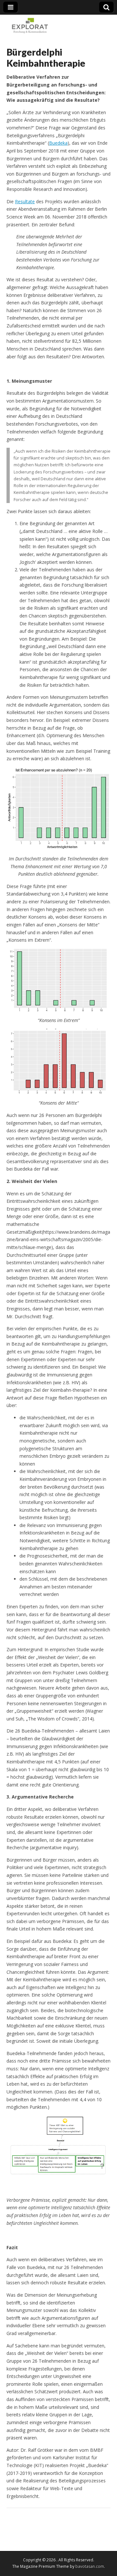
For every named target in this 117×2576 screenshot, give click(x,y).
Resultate (25, 201)
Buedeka (58, 143)
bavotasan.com (90, 2566)
